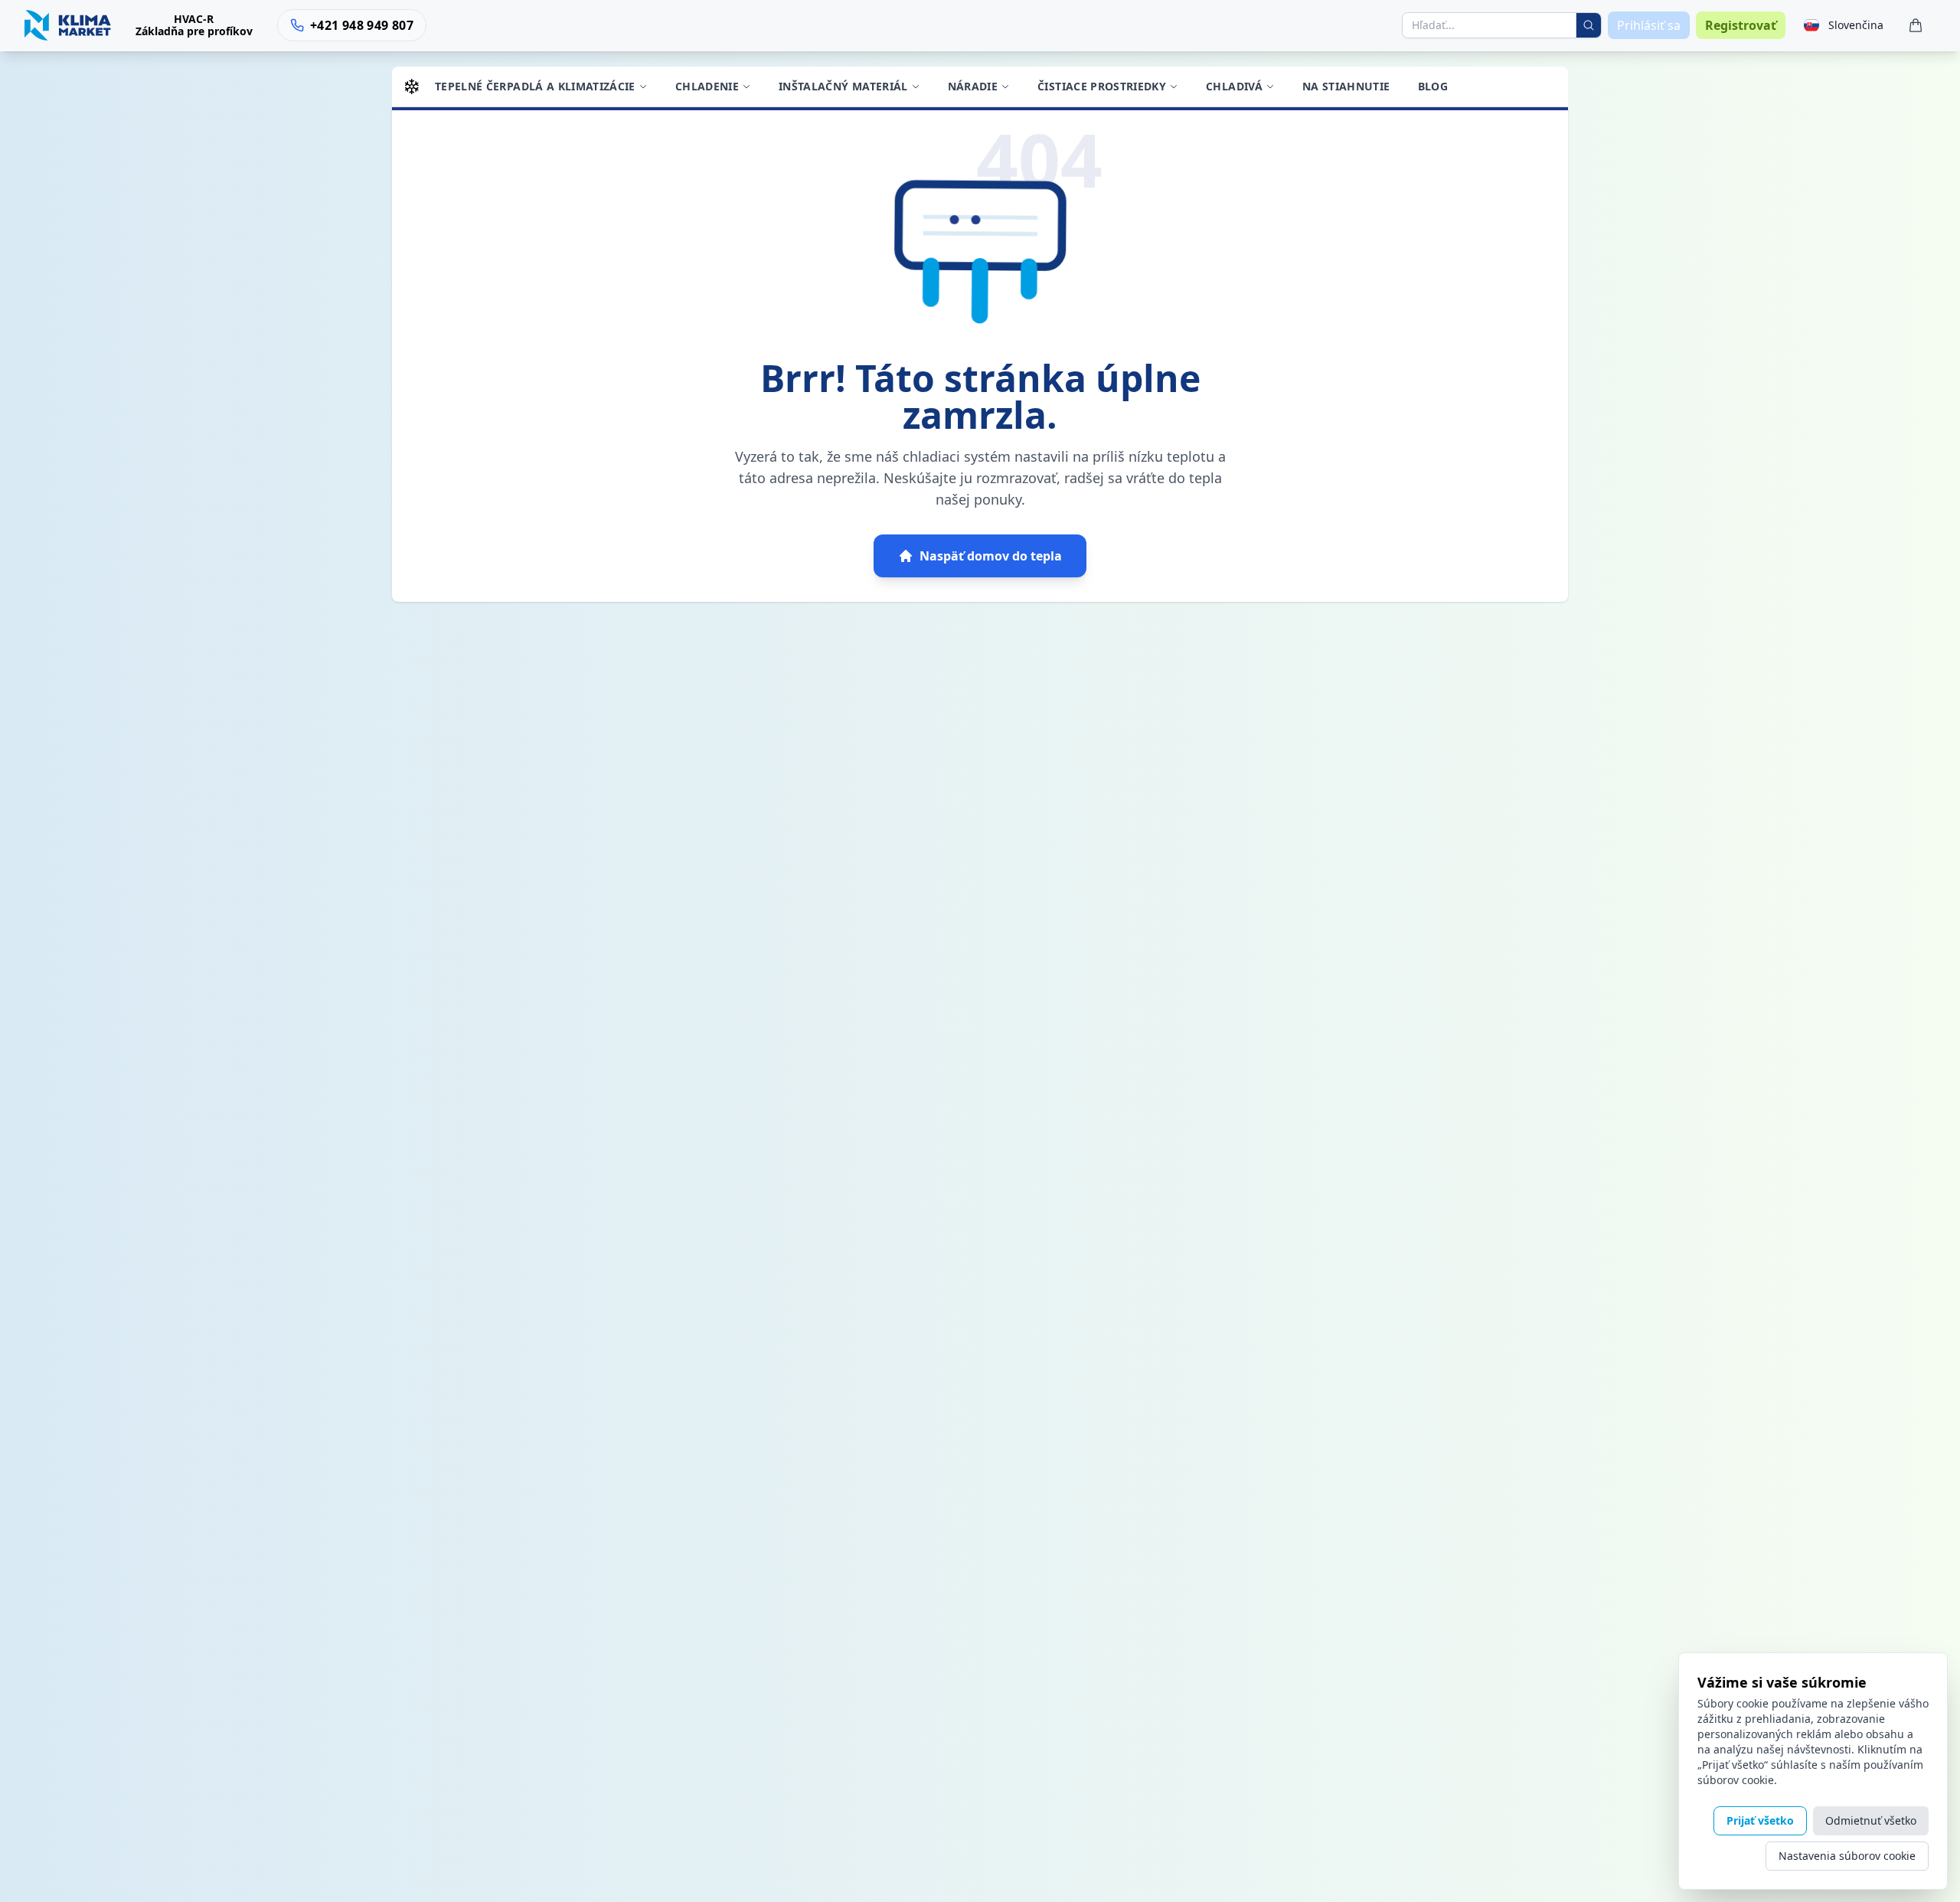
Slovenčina (1856, 25)
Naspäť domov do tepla (991, 556)
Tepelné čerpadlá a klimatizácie (535, 86)
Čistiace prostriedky (1102, 86)
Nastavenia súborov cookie (1847, 1856)
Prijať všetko (1760, 1820)
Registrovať (1741, 25)
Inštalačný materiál (843, 86)
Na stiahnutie (1346, 86)
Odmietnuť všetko (1871, 1820)
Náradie (973, 86)
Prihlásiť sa (1649, 25)
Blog (1433, 86)
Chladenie (707, 86)
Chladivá (1234, 86)
